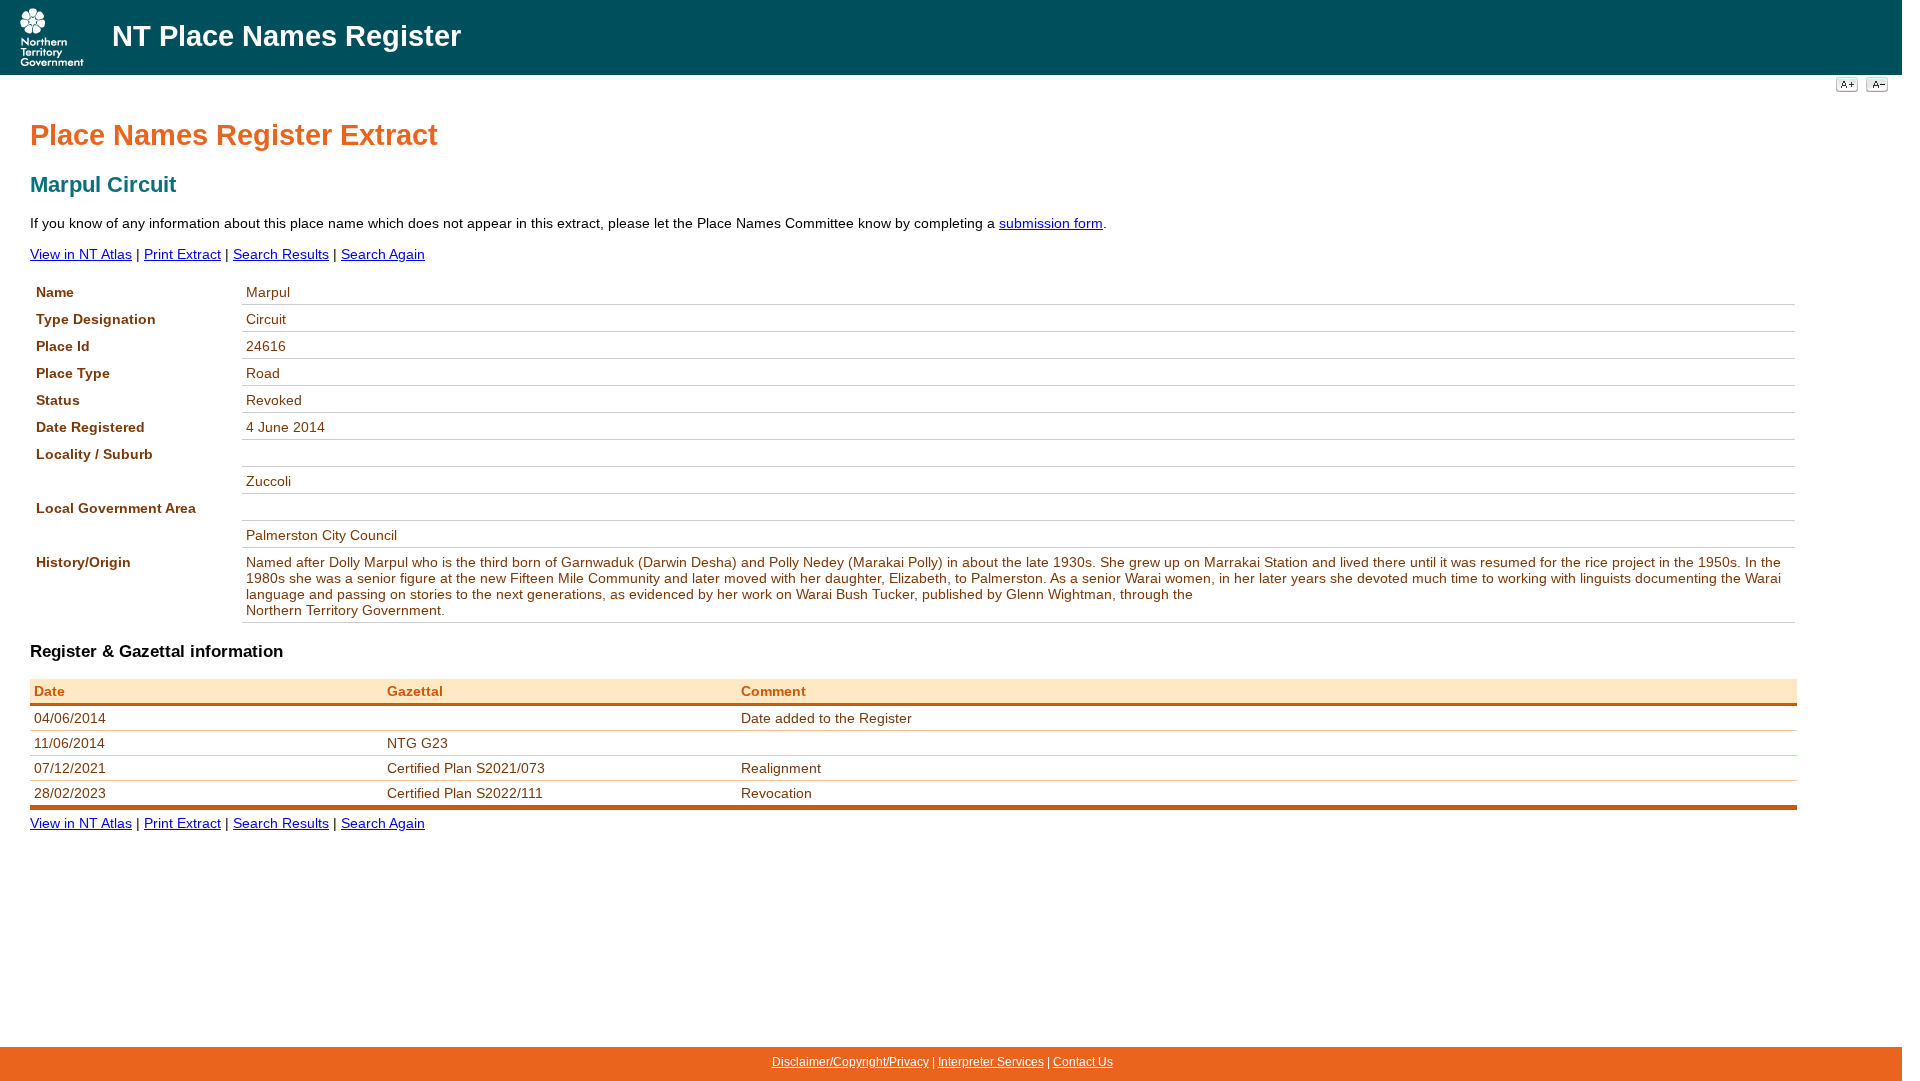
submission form (1051, 223)
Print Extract (182, 254)
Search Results (281, 254)
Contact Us (1083, 1062)
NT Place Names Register (286, 36)
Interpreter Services (991, 1062)
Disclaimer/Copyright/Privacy (850, 1062)
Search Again (383, 254)
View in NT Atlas (81, 254)
